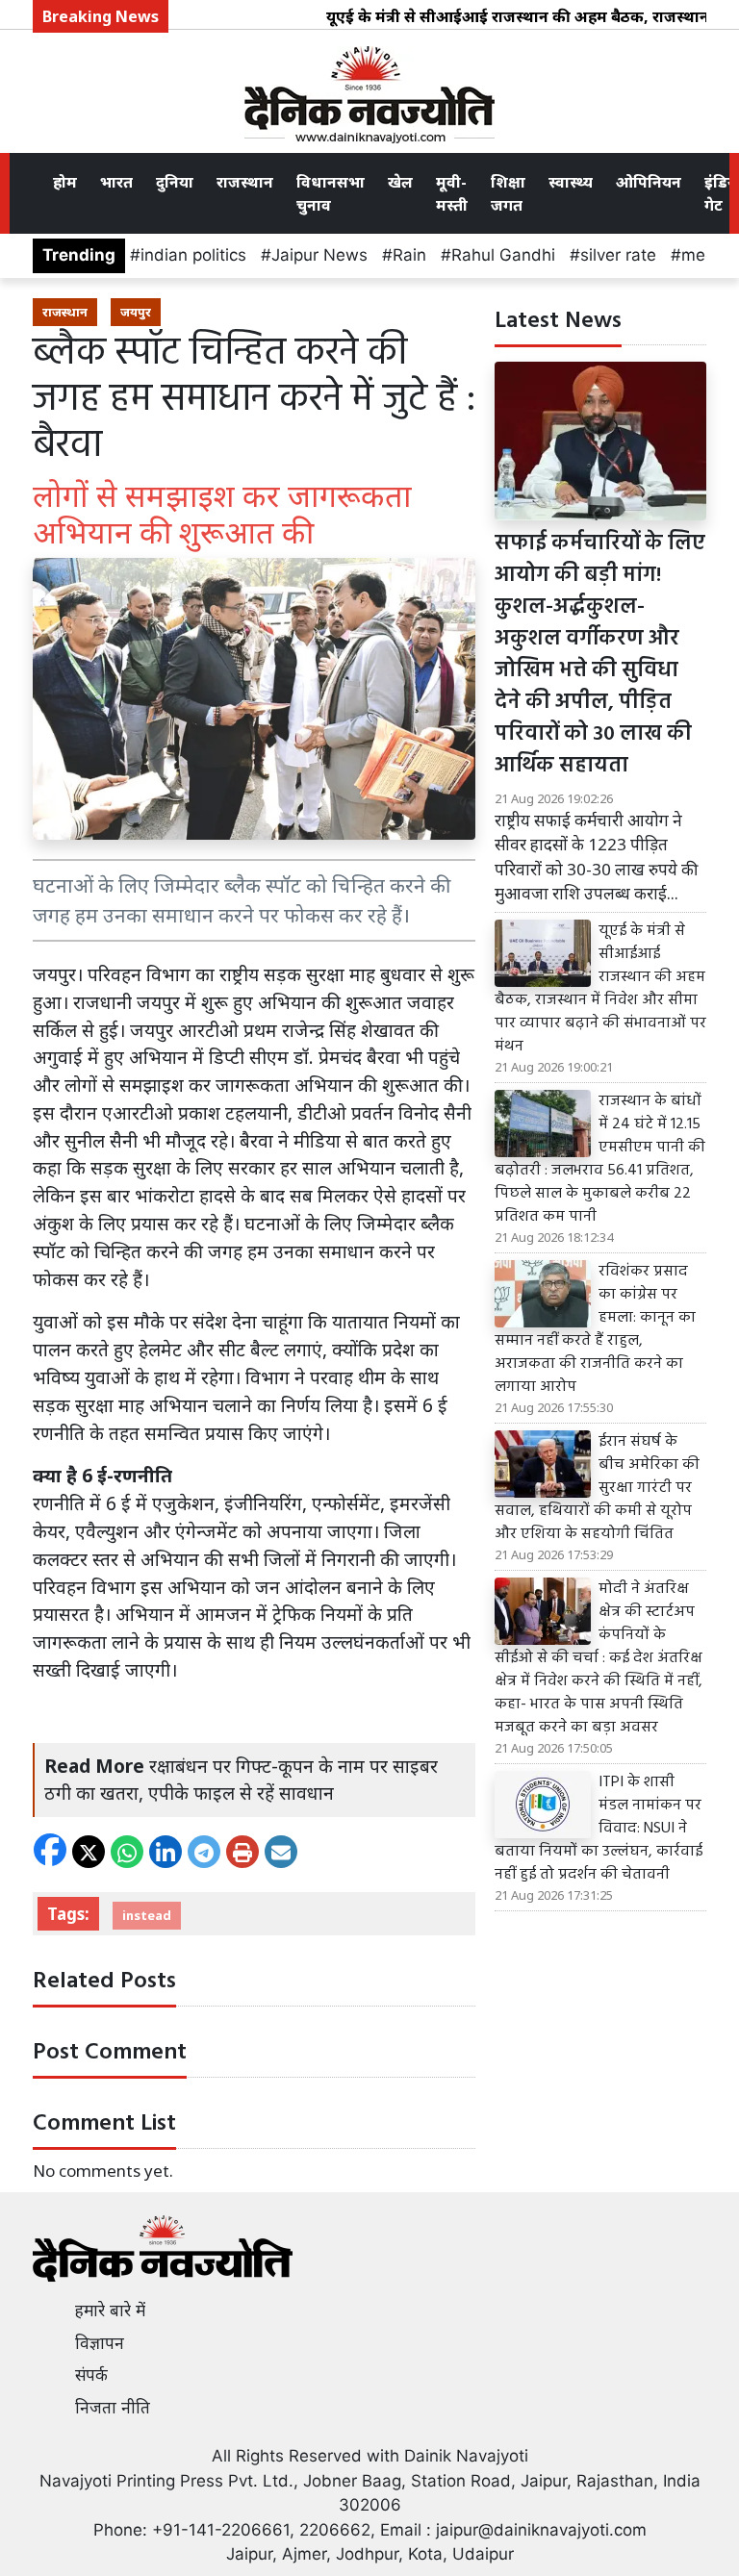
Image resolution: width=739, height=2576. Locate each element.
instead (147, 1915)
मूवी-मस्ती (452, 193)
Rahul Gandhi (503, 255)
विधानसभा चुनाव (331, 193)
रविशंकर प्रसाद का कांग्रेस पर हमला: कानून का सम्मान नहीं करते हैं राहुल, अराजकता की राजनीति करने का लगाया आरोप (595, 1329)
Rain (409, 255)
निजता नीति (113, 2408)
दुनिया (175, 182)
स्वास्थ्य (571, 182)
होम (65, 182)
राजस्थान (245, 182)
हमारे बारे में (110, 2311)
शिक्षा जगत (508, 193)
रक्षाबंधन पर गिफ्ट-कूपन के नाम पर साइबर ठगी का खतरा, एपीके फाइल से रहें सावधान (241, 1780)
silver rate (618, 255)
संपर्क (91, 2375)
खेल (400, 182)
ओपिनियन (649, 182)
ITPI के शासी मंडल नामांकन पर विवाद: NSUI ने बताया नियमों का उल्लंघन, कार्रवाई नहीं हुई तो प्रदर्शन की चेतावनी (599, 1829)
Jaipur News (319, 255)
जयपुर (136, 312)
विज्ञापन (100, 2343)
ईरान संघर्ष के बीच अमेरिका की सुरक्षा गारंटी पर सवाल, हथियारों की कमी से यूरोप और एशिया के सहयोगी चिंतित (597, 1488)
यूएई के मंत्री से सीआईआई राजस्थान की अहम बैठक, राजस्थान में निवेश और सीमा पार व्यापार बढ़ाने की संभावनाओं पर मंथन (600, 989)
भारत (116, 182)
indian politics (193, 255)
